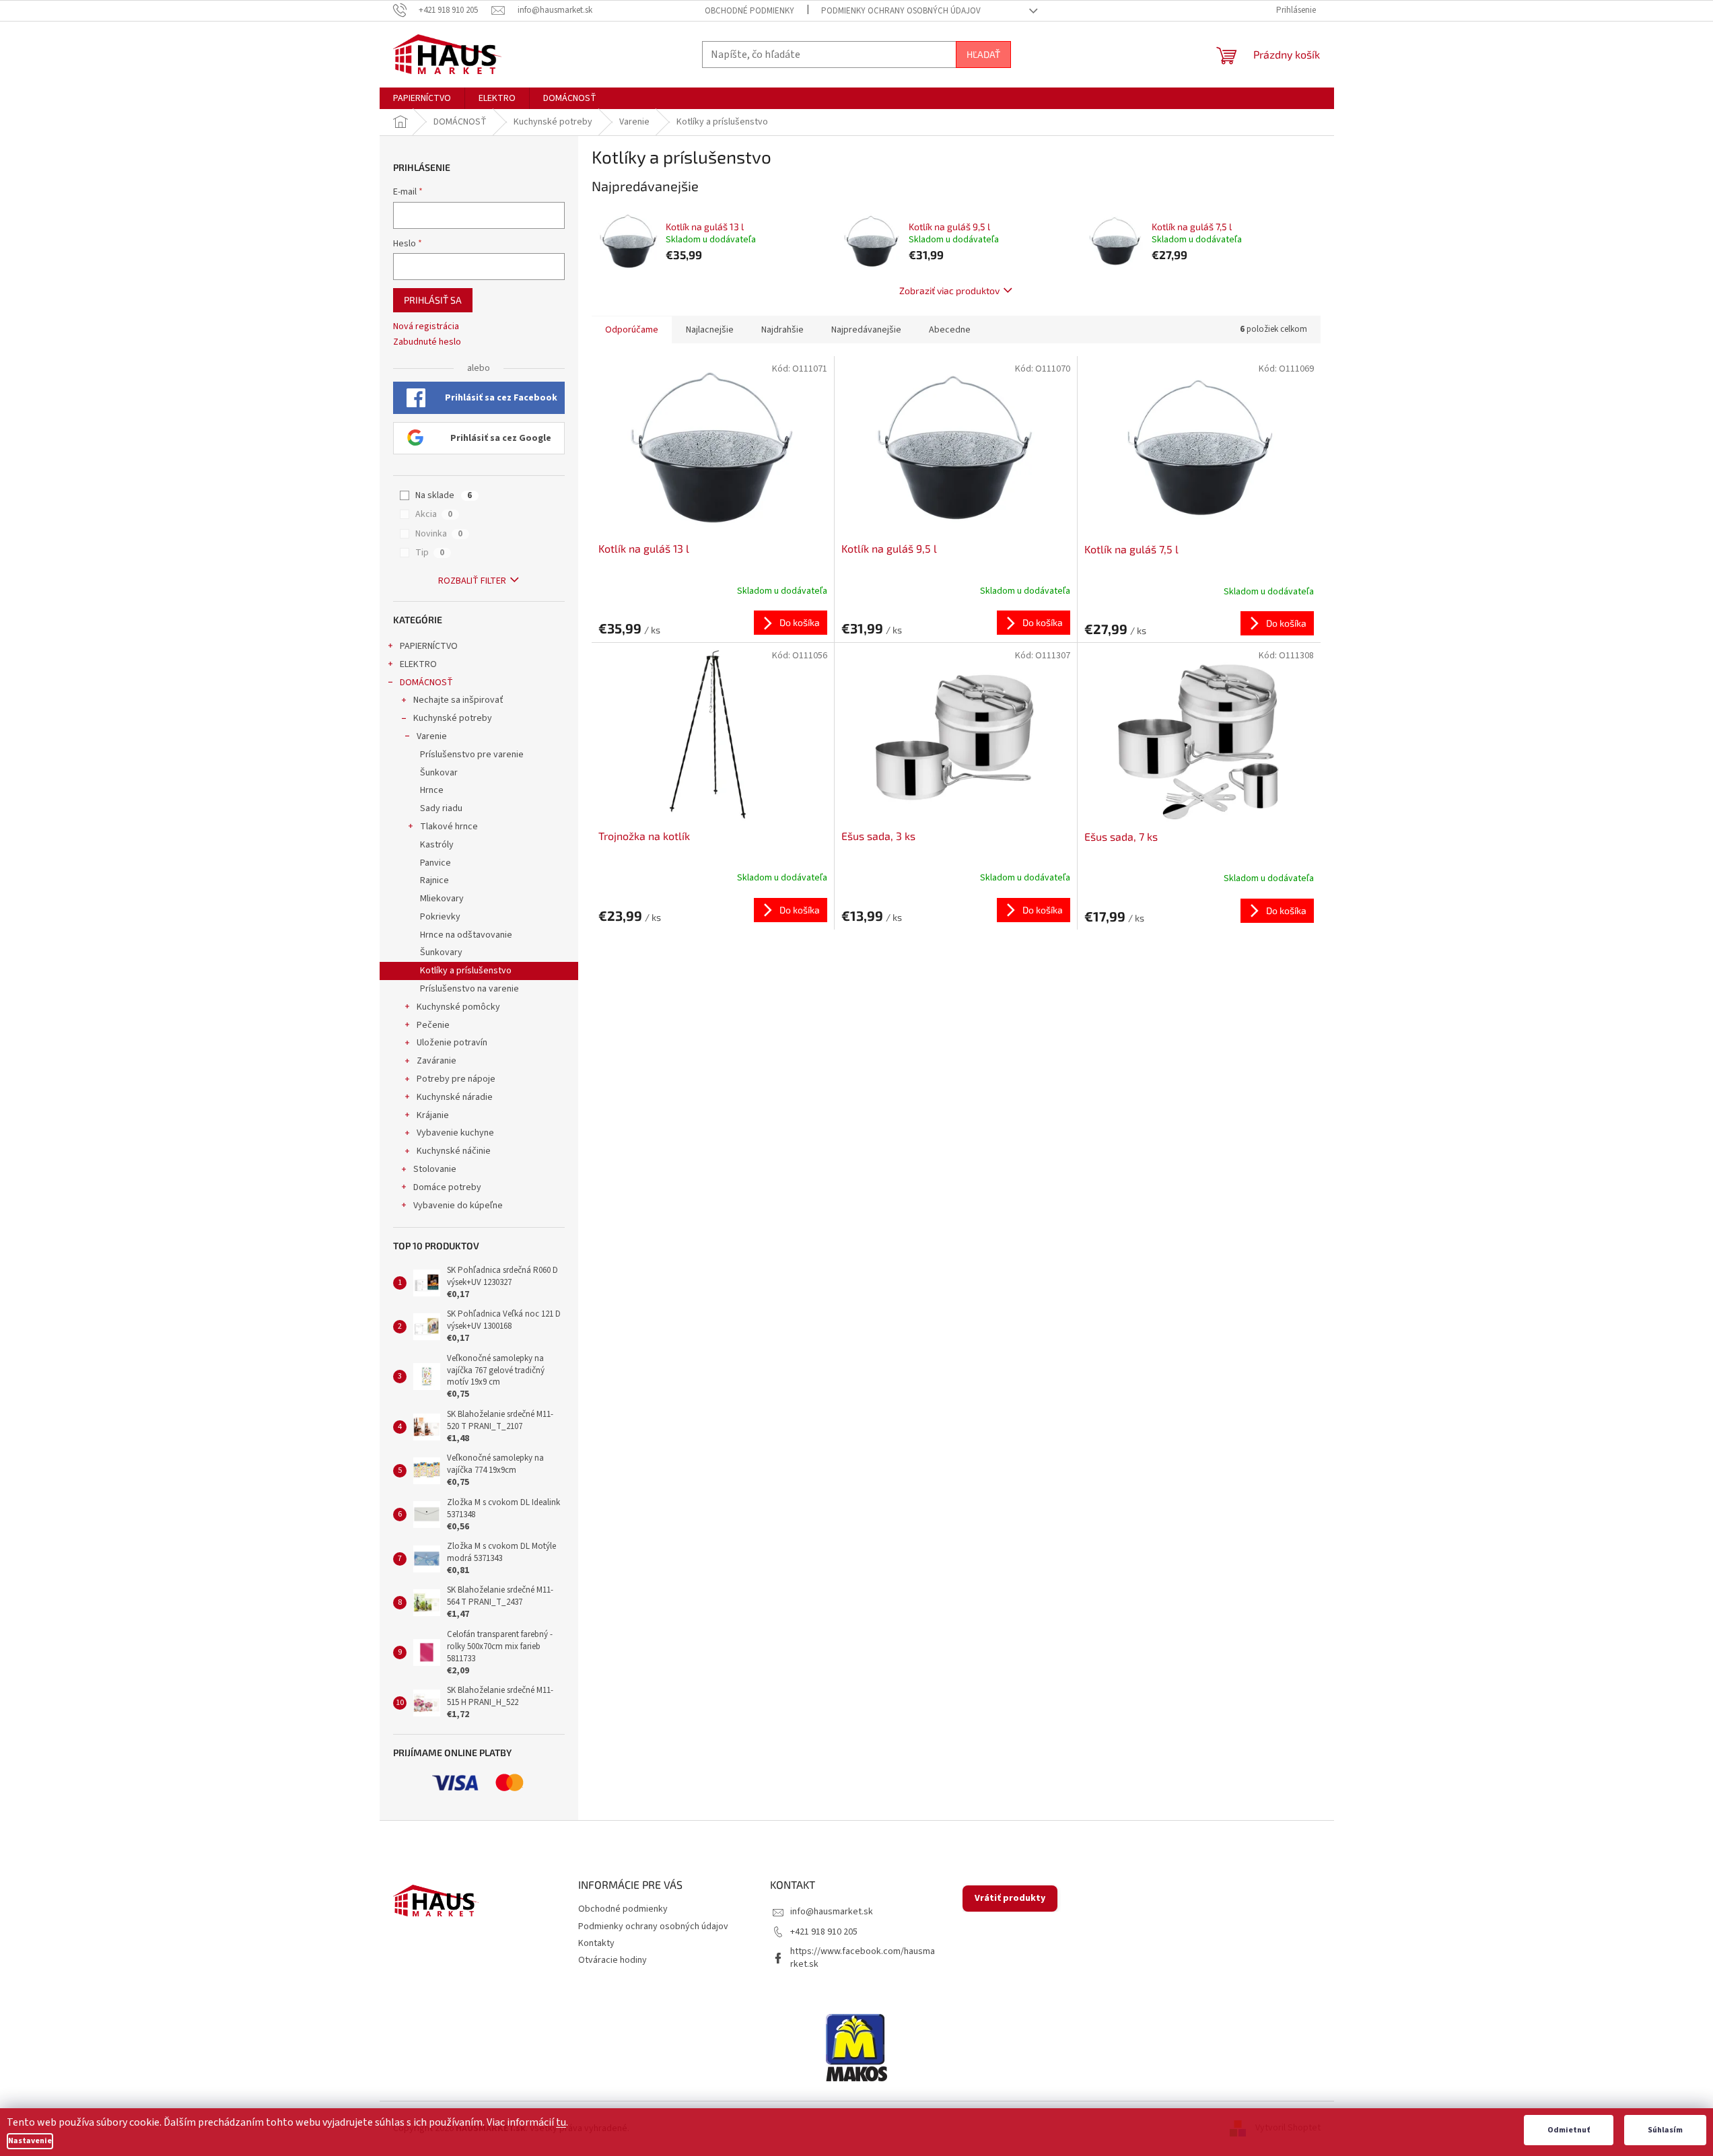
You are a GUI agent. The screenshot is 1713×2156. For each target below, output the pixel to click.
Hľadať (983, 54)
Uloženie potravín (452, 1043)
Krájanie (433, 1115)
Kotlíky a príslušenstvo (466, 971)
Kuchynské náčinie (454, 1151)
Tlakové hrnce (449, 827)
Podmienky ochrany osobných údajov (901, 11)
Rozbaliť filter (472, 581)
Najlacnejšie (710, 330)
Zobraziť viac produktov (949, 290)
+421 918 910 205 (824, 1932)
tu (561, 2122)
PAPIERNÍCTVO (429, 646)
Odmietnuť (1569, 2130)
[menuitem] (422, 98)
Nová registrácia (426, 327)
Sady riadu (441, 808)
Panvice (435, 863)
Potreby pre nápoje (456, 1079)
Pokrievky (440, 917)
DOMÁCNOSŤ (426, 683)
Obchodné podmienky (749, 11)
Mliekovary (442, 899)
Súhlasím (1665, 2130)
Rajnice (434, 880)
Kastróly (437, 845)
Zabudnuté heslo (427, 342)
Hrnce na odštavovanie (466, 935)
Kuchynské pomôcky (458, 1007)
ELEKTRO (418, 664)
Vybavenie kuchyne (455, 1133)
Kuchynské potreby (453, 718)
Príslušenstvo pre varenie (472, 755)
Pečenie (433, 1025)
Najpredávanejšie (866, 330)
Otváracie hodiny (613, 1960)
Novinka (439, 534)
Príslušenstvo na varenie (469, 989)
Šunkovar (439, 773)
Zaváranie (436, 1061)
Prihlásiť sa (433, 300)
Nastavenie (30, 2141)
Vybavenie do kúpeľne (458, 1206)
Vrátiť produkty (1010, 1898)
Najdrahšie (782, 330)
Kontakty (596, 1943)
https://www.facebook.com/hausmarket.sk (863, 1958)
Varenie (432, 736)
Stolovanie (435, 1169)
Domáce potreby (447, 1187)
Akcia (434, 514)
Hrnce (432, 790)
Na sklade (444, 495)
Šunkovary (441, 952)
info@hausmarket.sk (832, 1912)
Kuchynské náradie (455, 1097)
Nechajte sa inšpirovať (458, 700)
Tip (430, 553)
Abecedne (950, 330)
